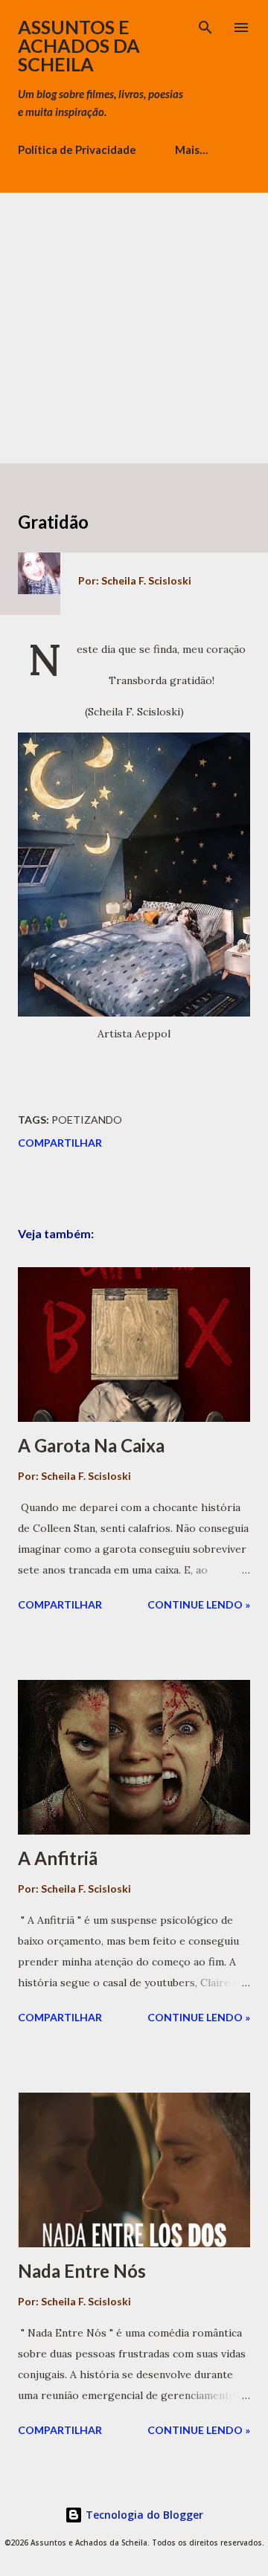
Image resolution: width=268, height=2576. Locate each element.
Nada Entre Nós (82, 2271)
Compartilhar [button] (60, 1143)
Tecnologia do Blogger (143, 2515)
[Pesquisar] (205, 27)
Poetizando (87, 1120)
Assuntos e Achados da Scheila (79, 45)
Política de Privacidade (77, 149)
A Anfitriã (58, 1858)
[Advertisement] (134, 326)
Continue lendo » (199, 1604)
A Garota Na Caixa (91, 1445)
